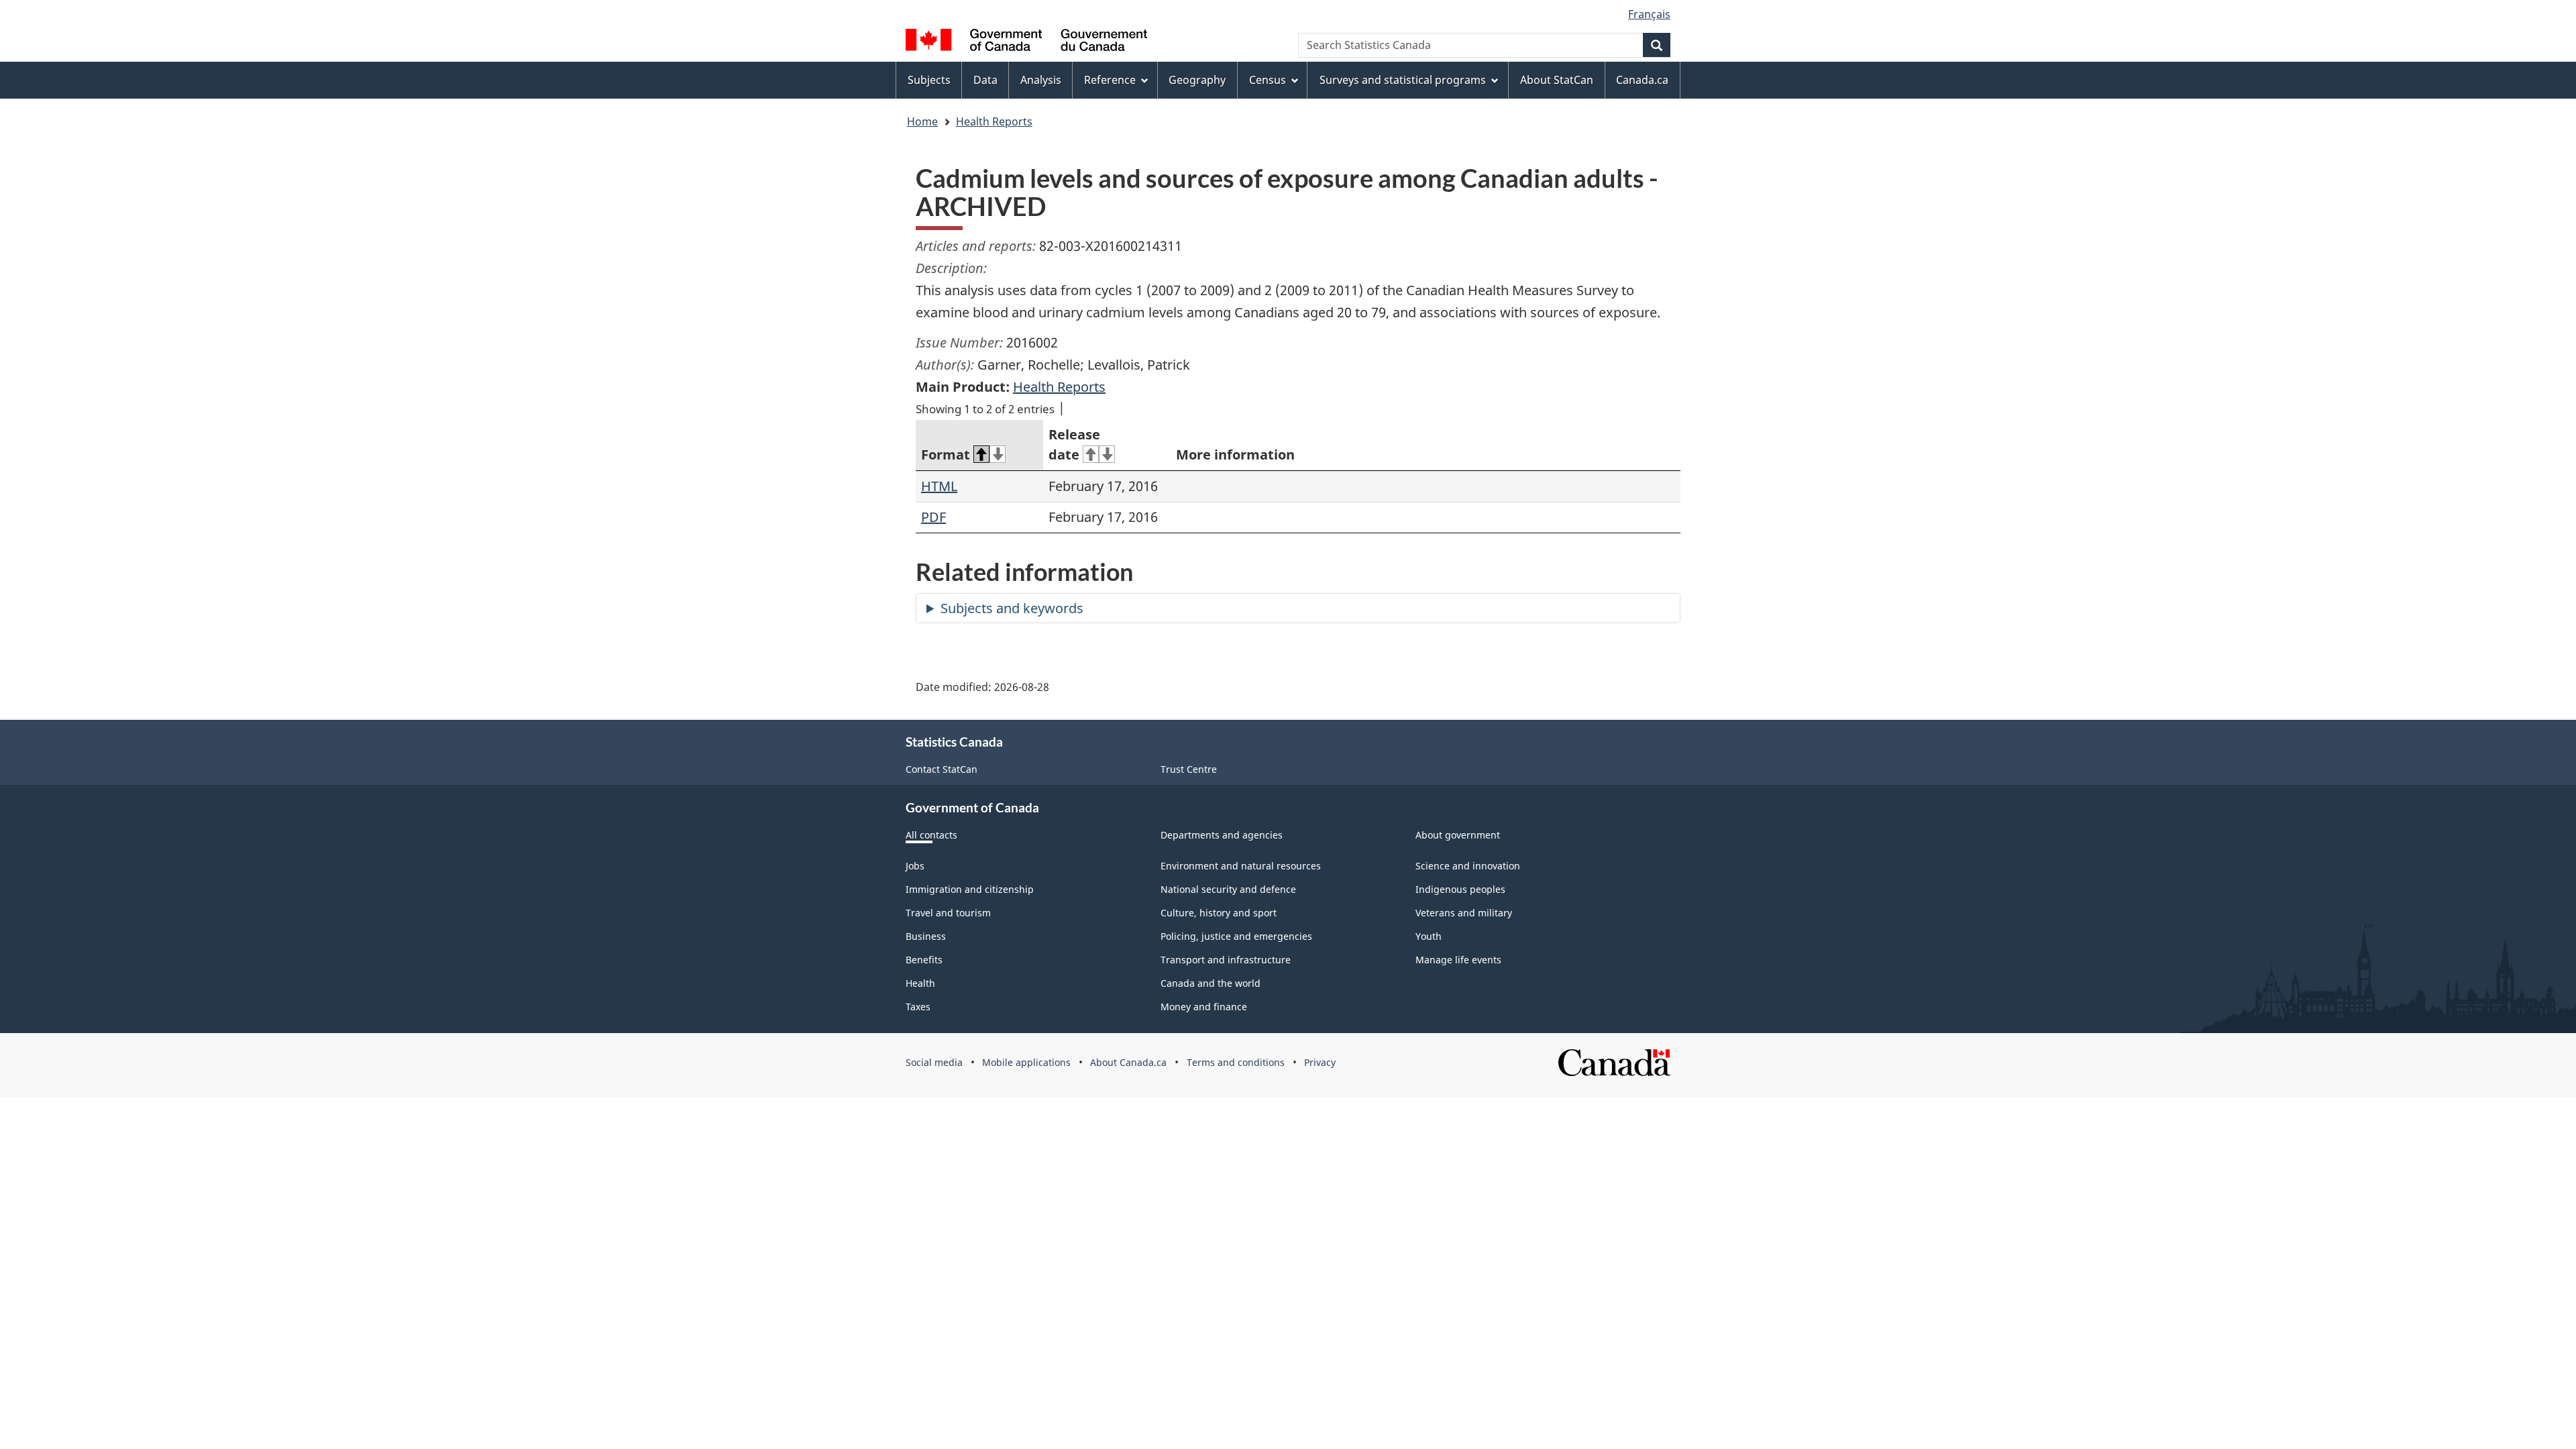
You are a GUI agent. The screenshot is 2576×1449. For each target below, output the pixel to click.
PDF (933, 517)
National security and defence (1228, 889)
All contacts (931, 835)
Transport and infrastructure (1226, 960)
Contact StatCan (942, 769)
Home (922, 121)
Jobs (915, 866)
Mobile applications (1026, 1062)
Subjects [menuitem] (929, 80)
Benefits (924, 960)
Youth (1429, 936)
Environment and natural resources (1241, 866)
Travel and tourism (948, 913)
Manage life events (1458, 960)
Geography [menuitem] (1197, 80)
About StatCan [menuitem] (1557, 80)
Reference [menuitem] (1110, 80)
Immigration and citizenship (970, 889)
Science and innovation (1468, 866)
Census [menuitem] (1268, 80)
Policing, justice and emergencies (1236, 936)
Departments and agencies (1222, 835)
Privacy (1320, 1062)
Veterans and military (1464, 913)
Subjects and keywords (1012, 608)
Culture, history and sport (1219, 913)
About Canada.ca (1128, 1062)
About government (1458, 835)
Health (920, 983)
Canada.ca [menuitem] (1642, 80)
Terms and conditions (1236, 1062)
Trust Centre (1189, 769)
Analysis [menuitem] (1041, 80)
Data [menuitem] (985, 80)
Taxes (918, 1007)
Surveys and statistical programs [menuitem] (1403, 80)
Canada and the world (1211, 983)
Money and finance (1204, 1007)
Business (926, 936)
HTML (939, 486)
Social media (934, 1062)
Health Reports (994, 121)
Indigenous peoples (1460, 889)
